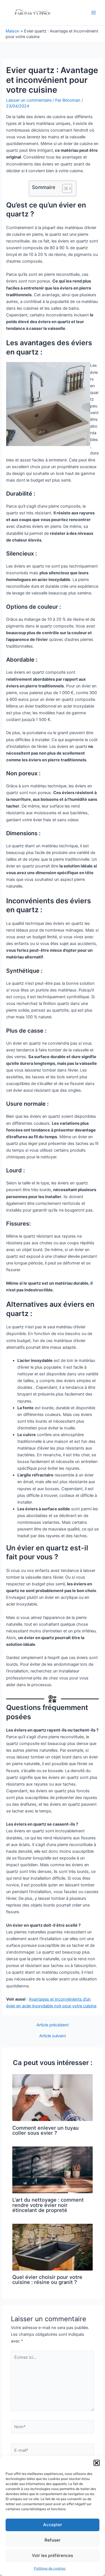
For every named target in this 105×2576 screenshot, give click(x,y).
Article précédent (53, 2025)
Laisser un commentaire (29, 100)
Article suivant (53, 2036)
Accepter (53, 2525)
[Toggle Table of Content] (64, 188)
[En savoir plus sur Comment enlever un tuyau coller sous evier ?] (52, 2097)
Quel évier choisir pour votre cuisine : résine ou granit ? (47, 2279)
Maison (13, 31)
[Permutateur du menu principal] (94, 13)
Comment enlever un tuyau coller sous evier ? (46, 2130)
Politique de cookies (50, 2568)
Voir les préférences (53, 2555)
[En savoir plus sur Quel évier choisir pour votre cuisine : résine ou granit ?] (52, 2247)
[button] (97, 2463)
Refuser (53, 2540)
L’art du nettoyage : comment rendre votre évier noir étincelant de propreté (48, 2205)
